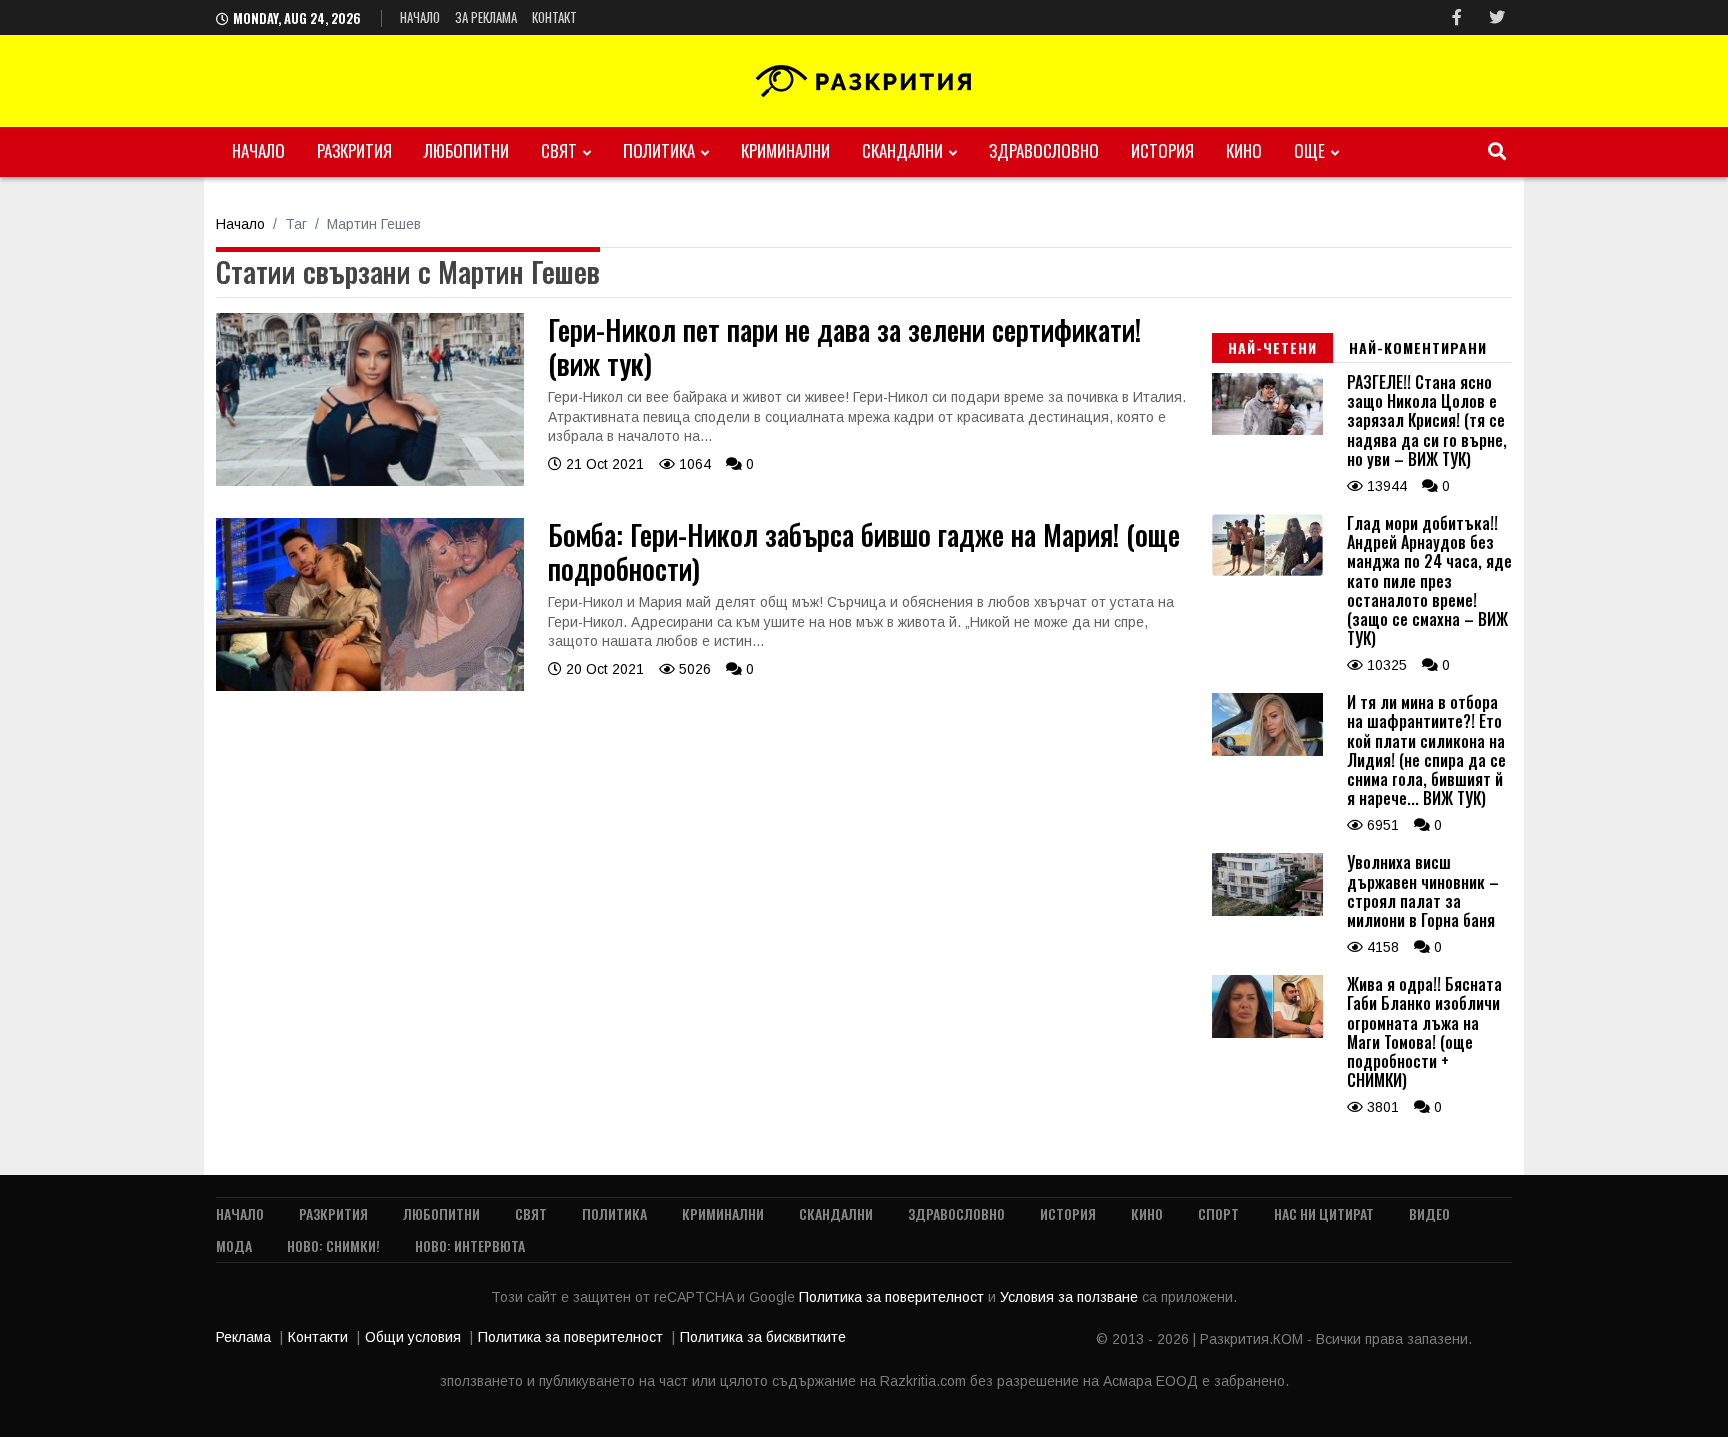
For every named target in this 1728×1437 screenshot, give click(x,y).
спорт (1218, 1213)
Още (1309, 150)
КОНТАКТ (554, 17)
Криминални (785, 150)
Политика (659, 150)
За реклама (486, 17)
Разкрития (354, 150)
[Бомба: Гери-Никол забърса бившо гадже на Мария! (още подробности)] (370, 686)
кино (1244, 150)
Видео (1429, 1213)
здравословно (1044, 150)
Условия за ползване (1071, 1297)
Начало (420, 17)
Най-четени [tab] (1272, 347)
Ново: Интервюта (470, 1245)
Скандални (902, 150)
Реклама (243, 1337)
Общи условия (413, 1337)
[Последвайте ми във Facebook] (1457, 17)
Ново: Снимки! (333, 1245)
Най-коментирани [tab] (1418, 347)
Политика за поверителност (893, 1297)
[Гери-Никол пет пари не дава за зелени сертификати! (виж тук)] (370, 481)
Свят (559, 150)
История (1162, 150)
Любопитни (466, 150)
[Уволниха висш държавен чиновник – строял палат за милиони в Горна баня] (1267, 911)
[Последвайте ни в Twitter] (1497, 17)
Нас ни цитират (1324, 1213)
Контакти (318, 1337)
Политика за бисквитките (763, 1337)
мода (234, 1245)
